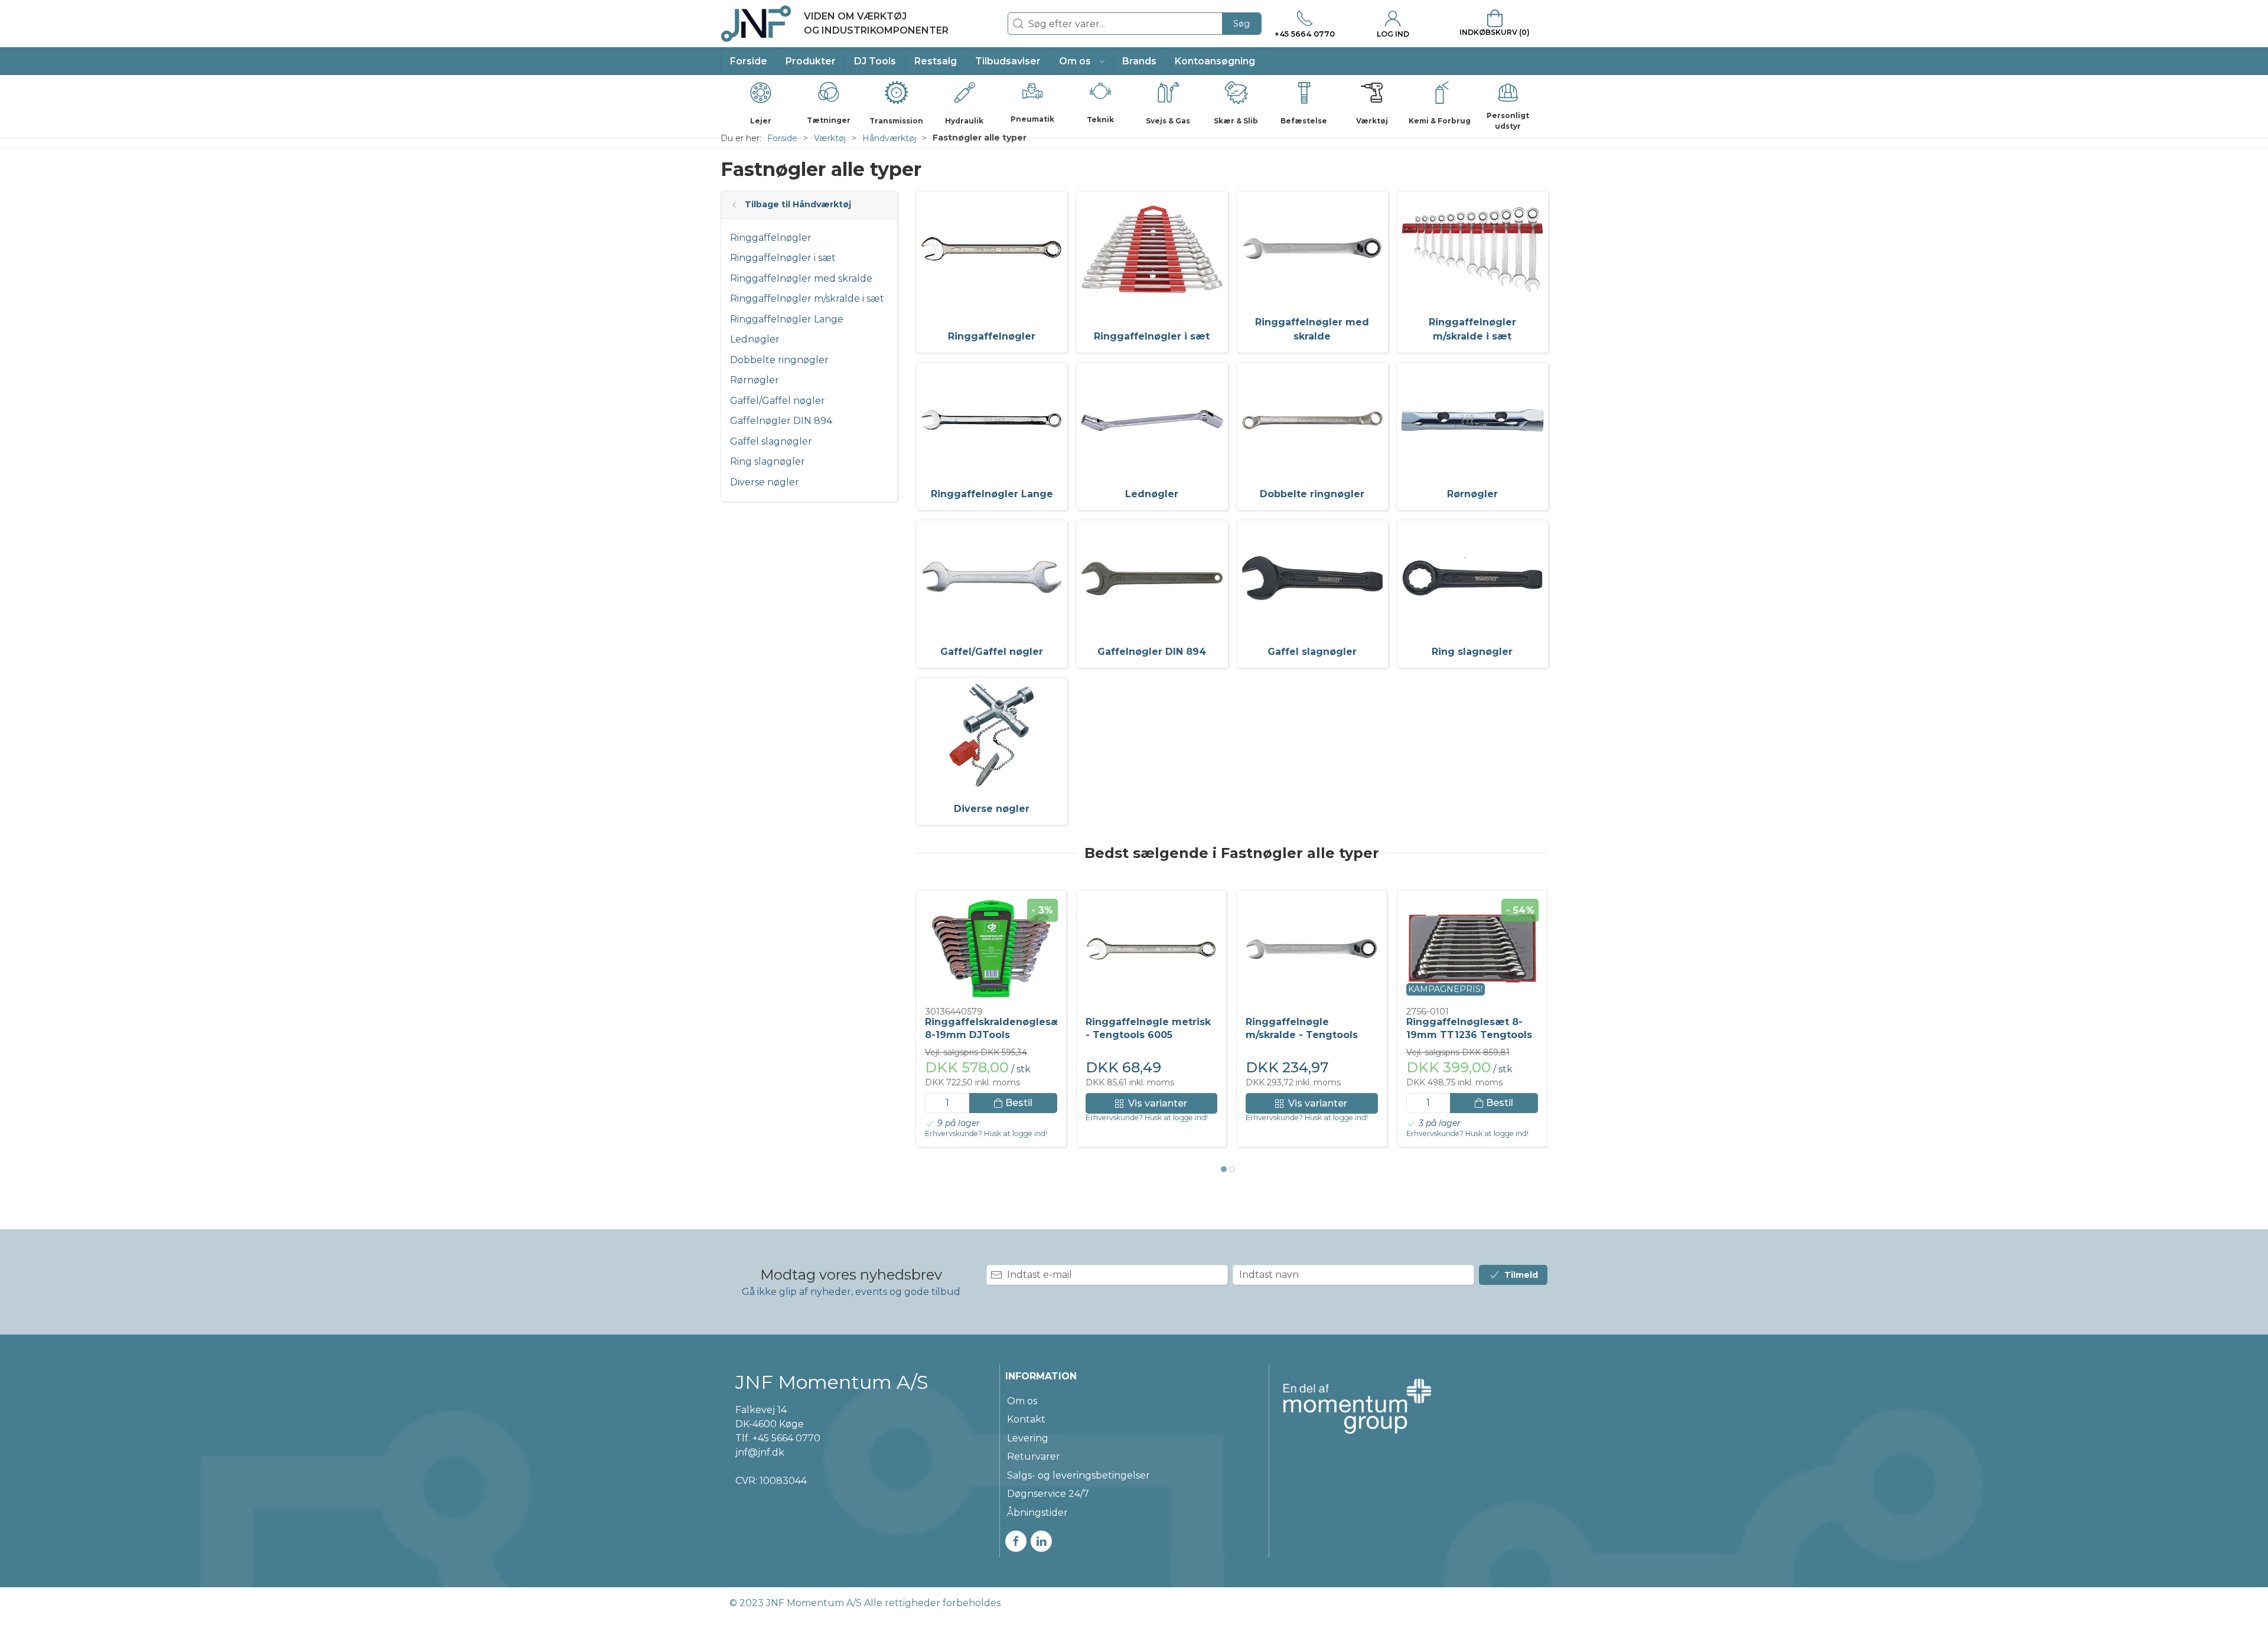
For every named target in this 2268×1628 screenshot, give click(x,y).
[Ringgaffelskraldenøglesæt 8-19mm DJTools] (991, 949)
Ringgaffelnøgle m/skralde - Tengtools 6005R (1302, 1035)
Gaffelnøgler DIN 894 (781, 421)
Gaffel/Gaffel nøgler (778, 401)
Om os (1022, 1401)
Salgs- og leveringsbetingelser (1078, 1475)
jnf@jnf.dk (760, 1452)
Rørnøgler (755, 380)
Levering (1028, 1438)
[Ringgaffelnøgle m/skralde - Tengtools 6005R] (1312, 949)
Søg (1241, 24)
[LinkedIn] (1041, 1541)
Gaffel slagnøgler (771, 441)
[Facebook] (1016, 1541)
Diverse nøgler (765, 482)
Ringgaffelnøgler (771, 238)
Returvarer (1034, 1456)
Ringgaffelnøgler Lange (787, 319)
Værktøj (830, 138)
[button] (1082, 61)
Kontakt (1026, 1419)
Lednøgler (755, 339)
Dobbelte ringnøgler (779, 360)
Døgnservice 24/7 (1048, 1494)
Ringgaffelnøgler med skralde (801, 278)
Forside (782, 138)
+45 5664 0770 (786, 1438)
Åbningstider (1037, 1513)
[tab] (1224, 1169)
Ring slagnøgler (768, 461)
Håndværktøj (889, 138)
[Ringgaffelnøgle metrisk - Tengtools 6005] (1152, 949)
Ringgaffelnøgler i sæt (783, 258)
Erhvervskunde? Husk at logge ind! (986, 1134)
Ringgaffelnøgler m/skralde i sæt (807, 298)
